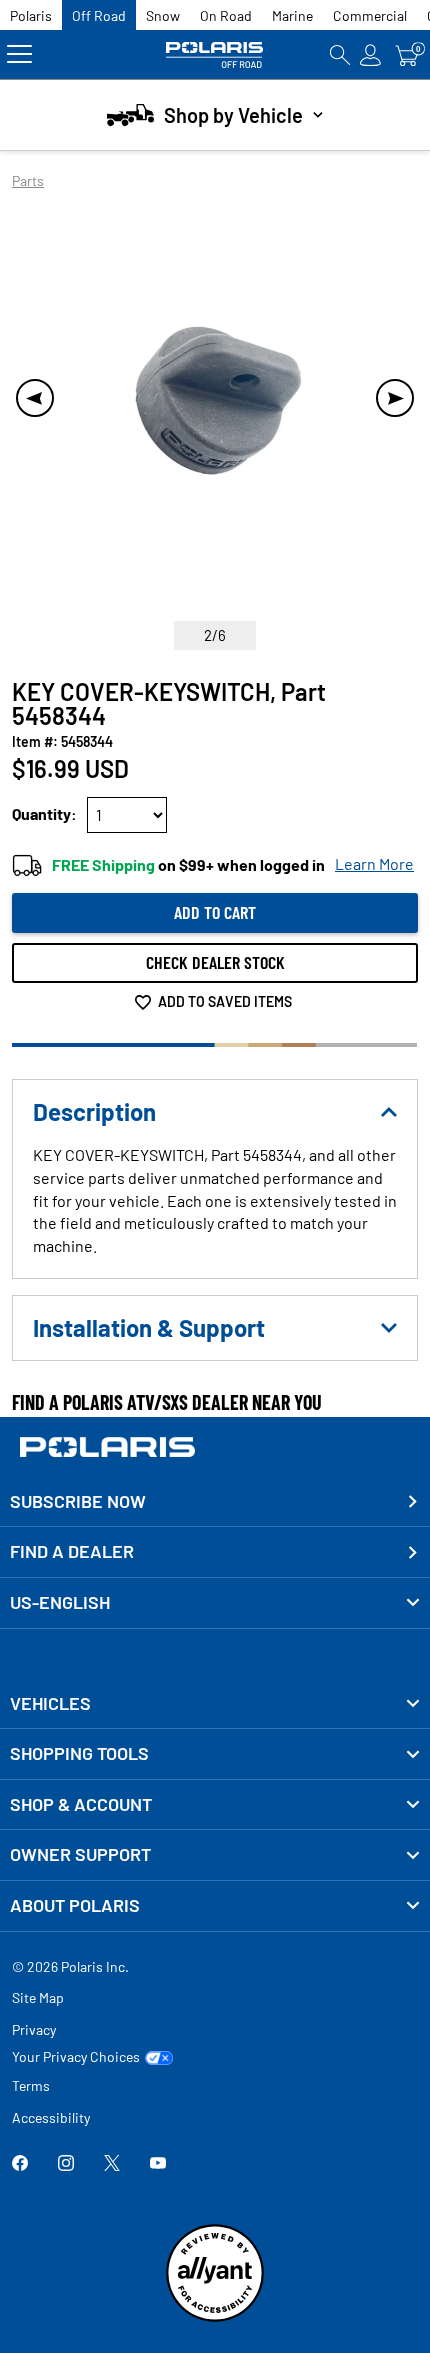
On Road (226, 15)
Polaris (31, 15)
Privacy (34, 2029)
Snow (163, 15)
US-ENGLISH (60, 1602)
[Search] (340, 54)
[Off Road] (215, 54)
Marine (292, 15)
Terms (31, 2085)
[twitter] (112, 2164)
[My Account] (371, 54)
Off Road (99, 15)
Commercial (370, 15)
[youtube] (158, 2164)
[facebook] (20, 2164)
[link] (215, 1704)
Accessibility (51, 2117)
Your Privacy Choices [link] (76, 2057)
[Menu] (19, 54)
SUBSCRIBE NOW (78, 1501)
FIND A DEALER (72, 1551)
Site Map (38, 1997)
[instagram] (66, 2164)
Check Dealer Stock (215, 962)
